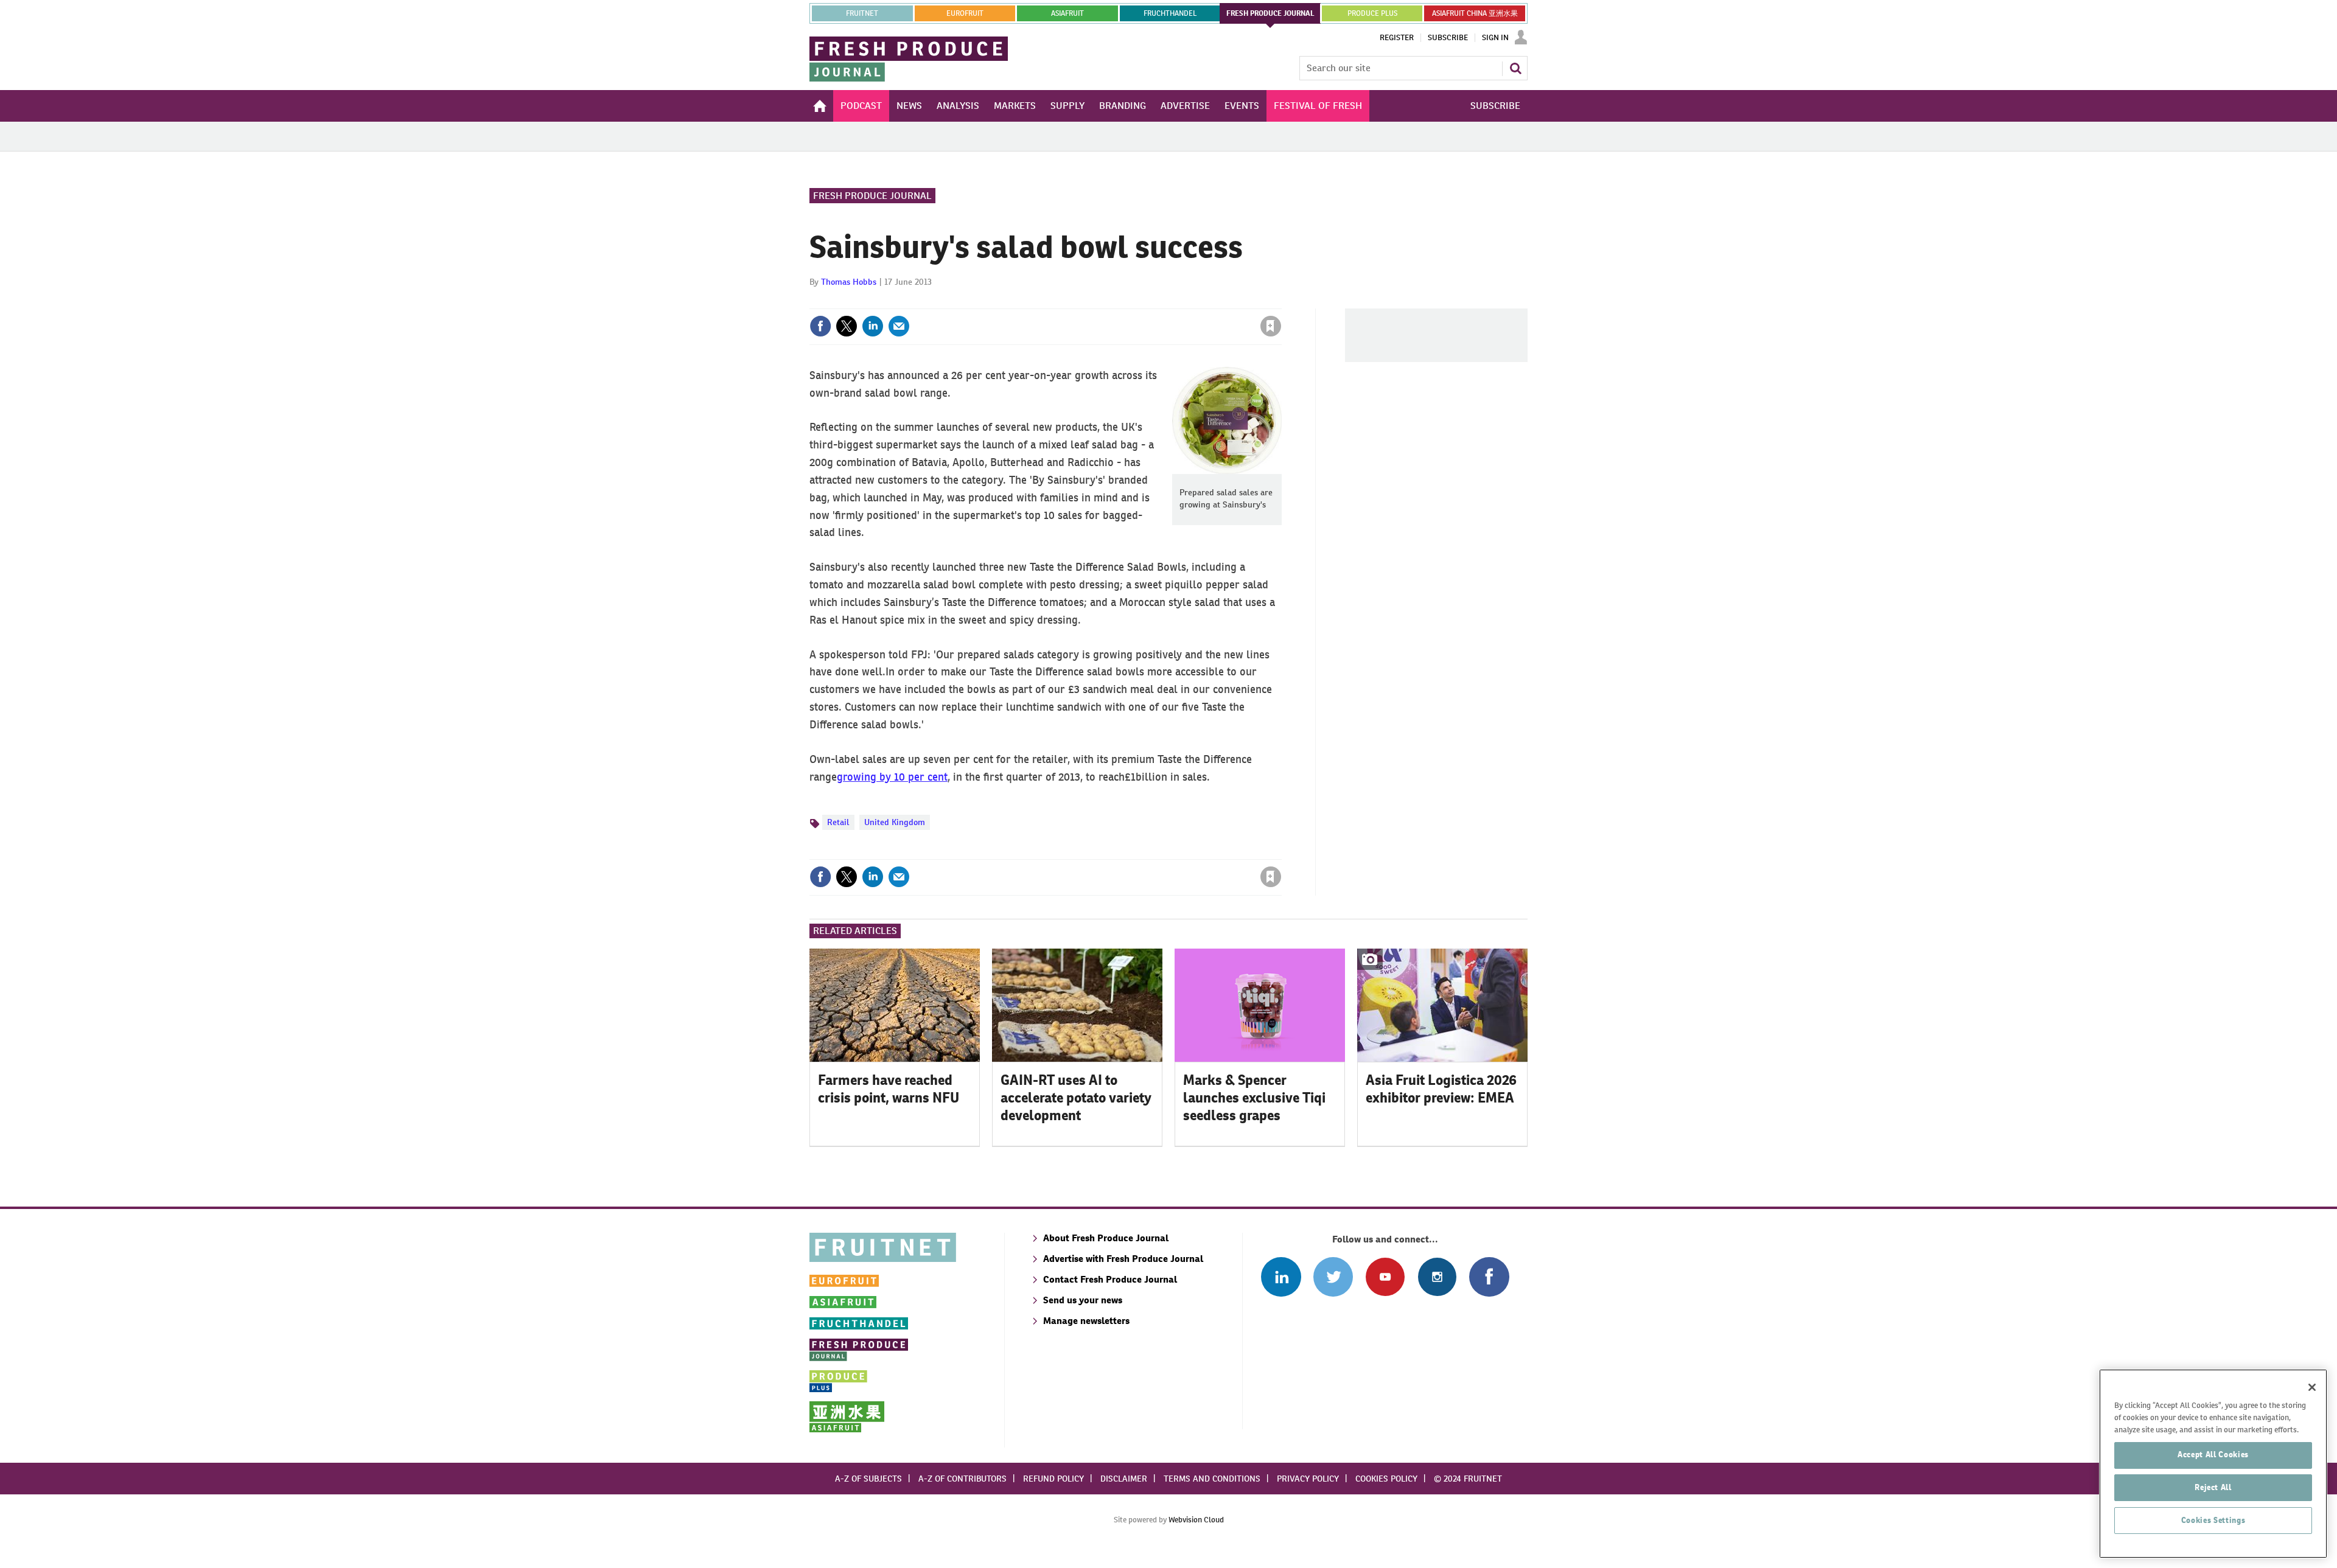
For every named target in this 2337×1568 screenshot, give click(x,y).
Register (1397, 38)
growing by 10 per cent (892, 777)
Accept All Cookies (2213, 1455)
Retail (838, 822)
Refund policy (1053, 1479)
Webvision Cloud (1196, 1520)
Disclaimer (1124, 1479)
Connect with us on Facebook (1489, 1277)
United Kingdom (895, 822)
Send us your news (1083, 1300)
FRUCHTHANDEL (1170, 13)
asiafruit (1067, 13)
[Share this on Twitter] (847, 326)
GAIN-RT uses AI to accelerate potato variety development (1076, 1098)
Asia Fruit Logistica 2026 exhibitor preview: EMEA (1441, 1089)
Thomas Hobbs (849, 282)
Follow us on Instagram (1437, 1277)
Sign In (1495, 38)
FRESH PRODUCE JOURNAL (1270, 13)
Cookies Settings (2213, 1520)
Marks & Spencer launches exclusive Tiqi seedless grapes (1254, 1098)
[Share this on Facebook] (820, 326)
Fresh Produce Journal (872, 196)
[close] (1281, 301)
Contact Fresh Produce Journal (1110, 1279)
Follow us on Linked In (1281, 1277)
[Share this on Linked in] (873, 326)
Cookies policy (1386, 1479)
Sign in (1126, 301)
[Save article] (1271, 326)
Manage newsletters (1086, 1321)
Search (1515, 68)
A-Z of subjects (868, 1479)
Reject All (2213, 1487)
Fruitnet (862, 13)
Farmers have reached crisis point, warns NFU (889, 1089)
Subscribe (1448, 38)
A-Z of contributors (962, 1479)
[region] (2213, 1464)
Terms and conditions (1212, 1479)
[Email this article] (899, 326)
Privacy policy (1308, 1479)
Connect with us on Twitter (1333, 1277)
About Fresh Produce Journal (1106, 1238)
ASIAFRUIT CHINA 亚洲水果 (1475, 13)
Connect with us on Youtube (1385, 1277)
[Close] (2312, 1387)
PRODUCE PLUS (1372, 13)
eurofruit (965, 13)
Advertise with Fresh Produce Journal (1123, 1259)
